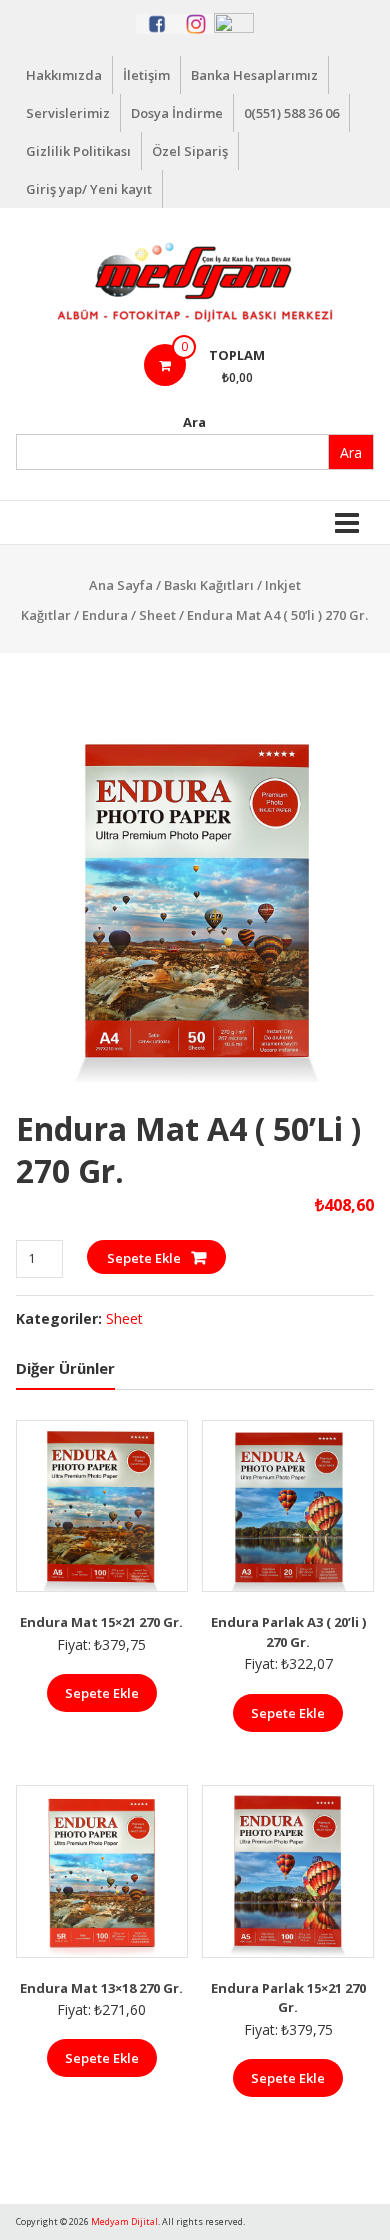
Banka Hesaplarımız (254, 75)
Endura (105, 615)
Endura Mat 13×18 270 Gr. (101, 1988)
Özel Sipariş (190, 151)
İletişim (146, 75)
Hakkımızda (64, 75)
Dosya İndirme (177, 113)
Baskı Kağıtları (209, 585)
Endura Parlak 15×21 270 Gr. (288, 1998)
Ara (194, 422)
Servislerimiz (68, 113)
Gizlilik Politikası (78, 151)
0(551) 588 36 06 (291, 113)
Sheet (157, 615)
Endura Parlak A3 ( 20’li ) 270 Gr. (288, 1632)
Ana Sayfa (121, 585)
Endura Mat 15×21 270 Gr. (101, 1622)
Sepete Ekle (144, 1258)
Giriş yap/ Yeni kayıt (89, 189)
